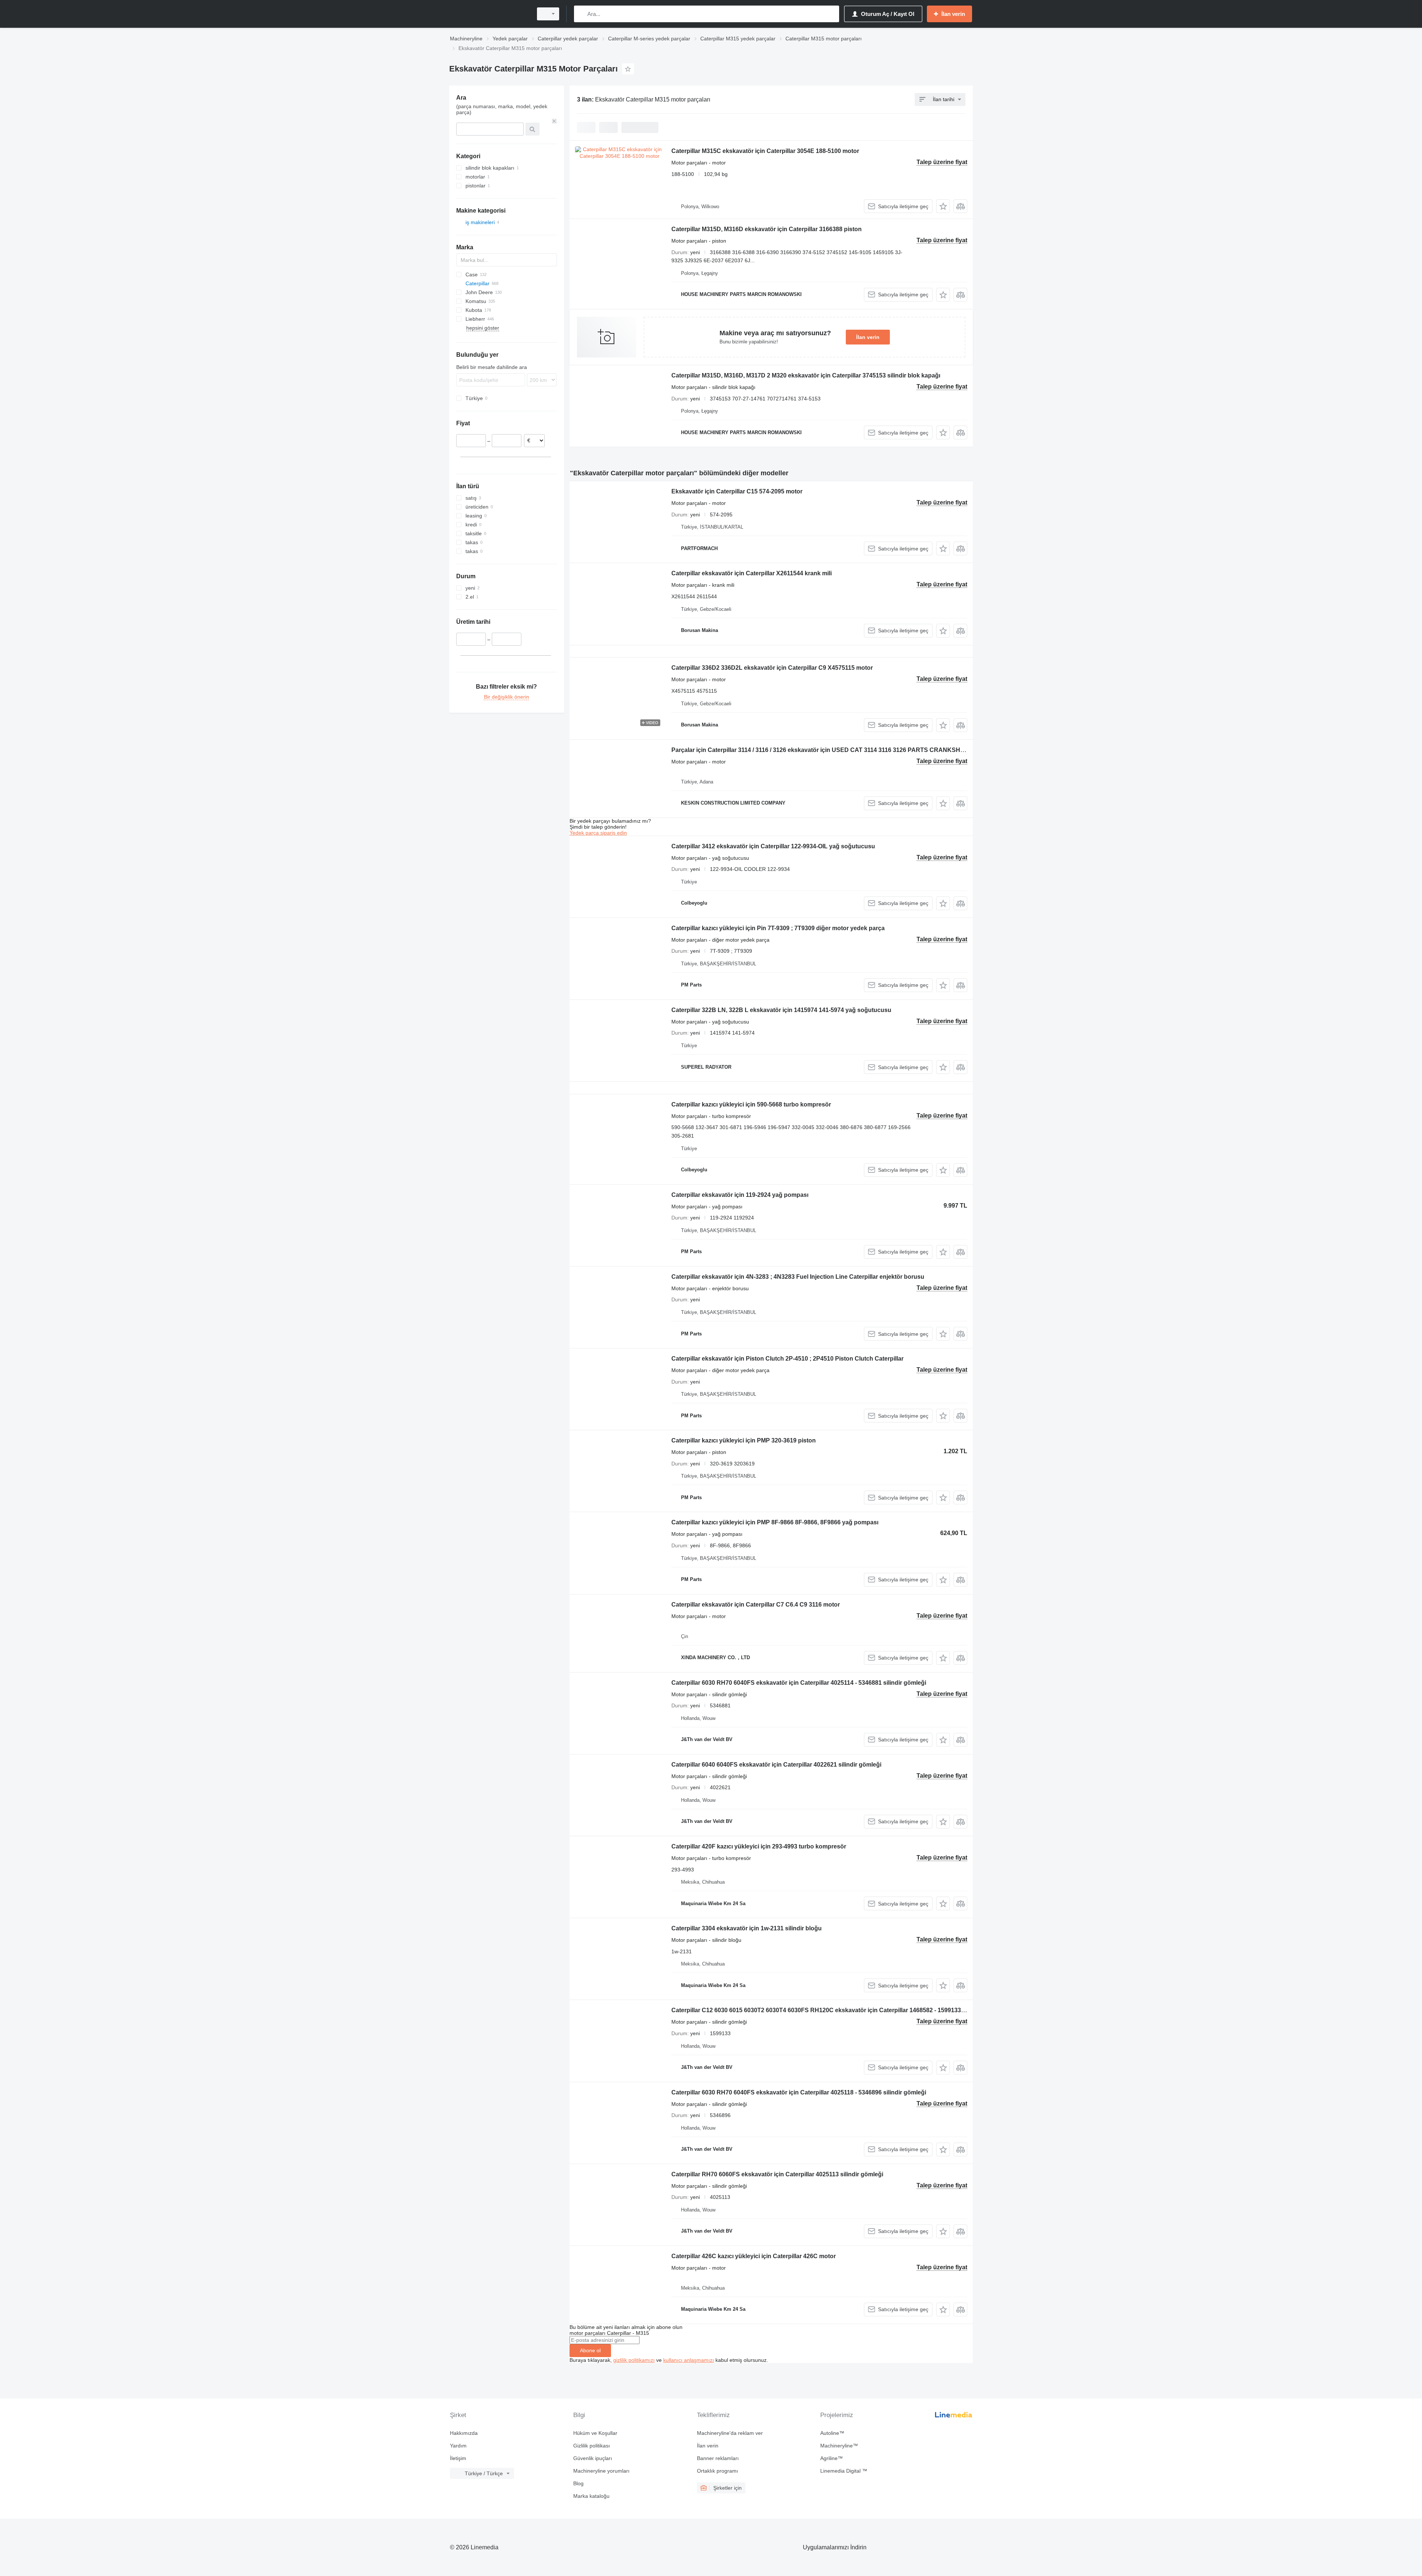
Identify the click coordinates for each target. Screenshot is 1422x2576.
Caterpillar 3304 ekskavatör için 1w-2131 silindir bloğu (747, 1928)
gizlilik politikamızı (634, 2360)
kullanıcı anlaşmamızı (689, 2360)
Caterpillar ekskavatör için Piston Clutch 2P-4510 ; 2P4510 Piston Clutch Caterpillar (787, 1359)
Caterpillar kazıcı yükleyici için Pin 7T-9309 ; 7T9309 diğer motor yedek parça (778, 928)
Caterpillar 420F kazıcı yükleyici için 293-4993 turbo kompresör (759, 1846)
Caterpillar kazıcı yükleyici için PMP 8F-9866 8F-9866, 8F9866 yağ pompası (775, 1522)
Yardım (458, 2446)
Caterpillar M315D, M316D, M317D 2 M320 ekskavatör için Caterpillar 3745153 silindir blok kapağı (806, 375)
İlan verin (868, 337)
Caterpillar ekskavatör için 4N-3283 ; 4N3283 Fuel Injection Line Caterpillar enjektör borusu (798, 1277)
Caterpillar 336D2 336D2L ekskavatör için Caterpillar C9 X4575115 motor (772, 668)
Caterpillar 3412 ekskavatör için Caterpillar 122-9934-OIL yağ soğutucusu (773, 846)
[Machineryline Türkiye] (489, 14)
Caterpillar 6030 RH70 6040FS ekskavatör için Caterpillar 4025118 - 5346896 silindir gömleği (799, 2092)
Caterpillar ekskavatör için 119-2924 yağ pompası (740, 1195)
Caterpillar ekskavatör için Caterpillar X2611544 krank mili (752, 573)
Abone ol (590, 2350)
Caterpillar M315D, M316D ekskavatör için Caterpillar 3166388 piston (767, 229)
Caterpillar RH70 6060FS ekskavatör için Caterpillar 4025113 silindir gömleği (777, 2174)
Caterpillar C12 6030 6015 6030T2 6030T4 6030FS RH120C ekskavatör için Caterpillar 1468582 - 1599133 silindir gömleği (838, 2010)
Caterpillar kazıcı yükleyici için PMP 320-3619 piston (744, 1440)
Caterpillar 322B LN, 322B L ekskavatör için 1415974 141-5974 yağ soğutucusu (781, 1010)
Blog (578, 2483)
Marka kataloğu (591, 2496)
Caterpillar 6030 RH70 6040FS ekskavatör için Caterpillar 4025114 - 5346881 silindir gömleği (799, 1683)
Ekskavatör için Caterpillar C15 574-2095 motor (737, 491)
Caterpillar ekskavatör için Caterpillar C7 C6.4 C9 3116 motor (756, 1605)
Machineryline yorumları (601, 2471)
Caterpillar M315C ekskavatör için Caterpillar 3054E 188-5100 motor (765, 151)
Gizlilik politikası (592, 2446)
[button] (943, 206)
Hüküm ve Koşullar (595, 2433)
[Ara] (581, 14)
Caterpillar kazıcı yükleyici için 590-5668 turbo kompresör (751, 1104)
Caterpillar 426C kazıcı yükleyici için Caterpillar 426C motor (754, 2256)
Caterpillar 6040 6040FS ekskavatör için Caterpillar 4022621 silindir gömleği (776, 1765)
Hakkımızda (464, 2433)
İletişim (458, 2458)
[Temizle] (554, 121)
